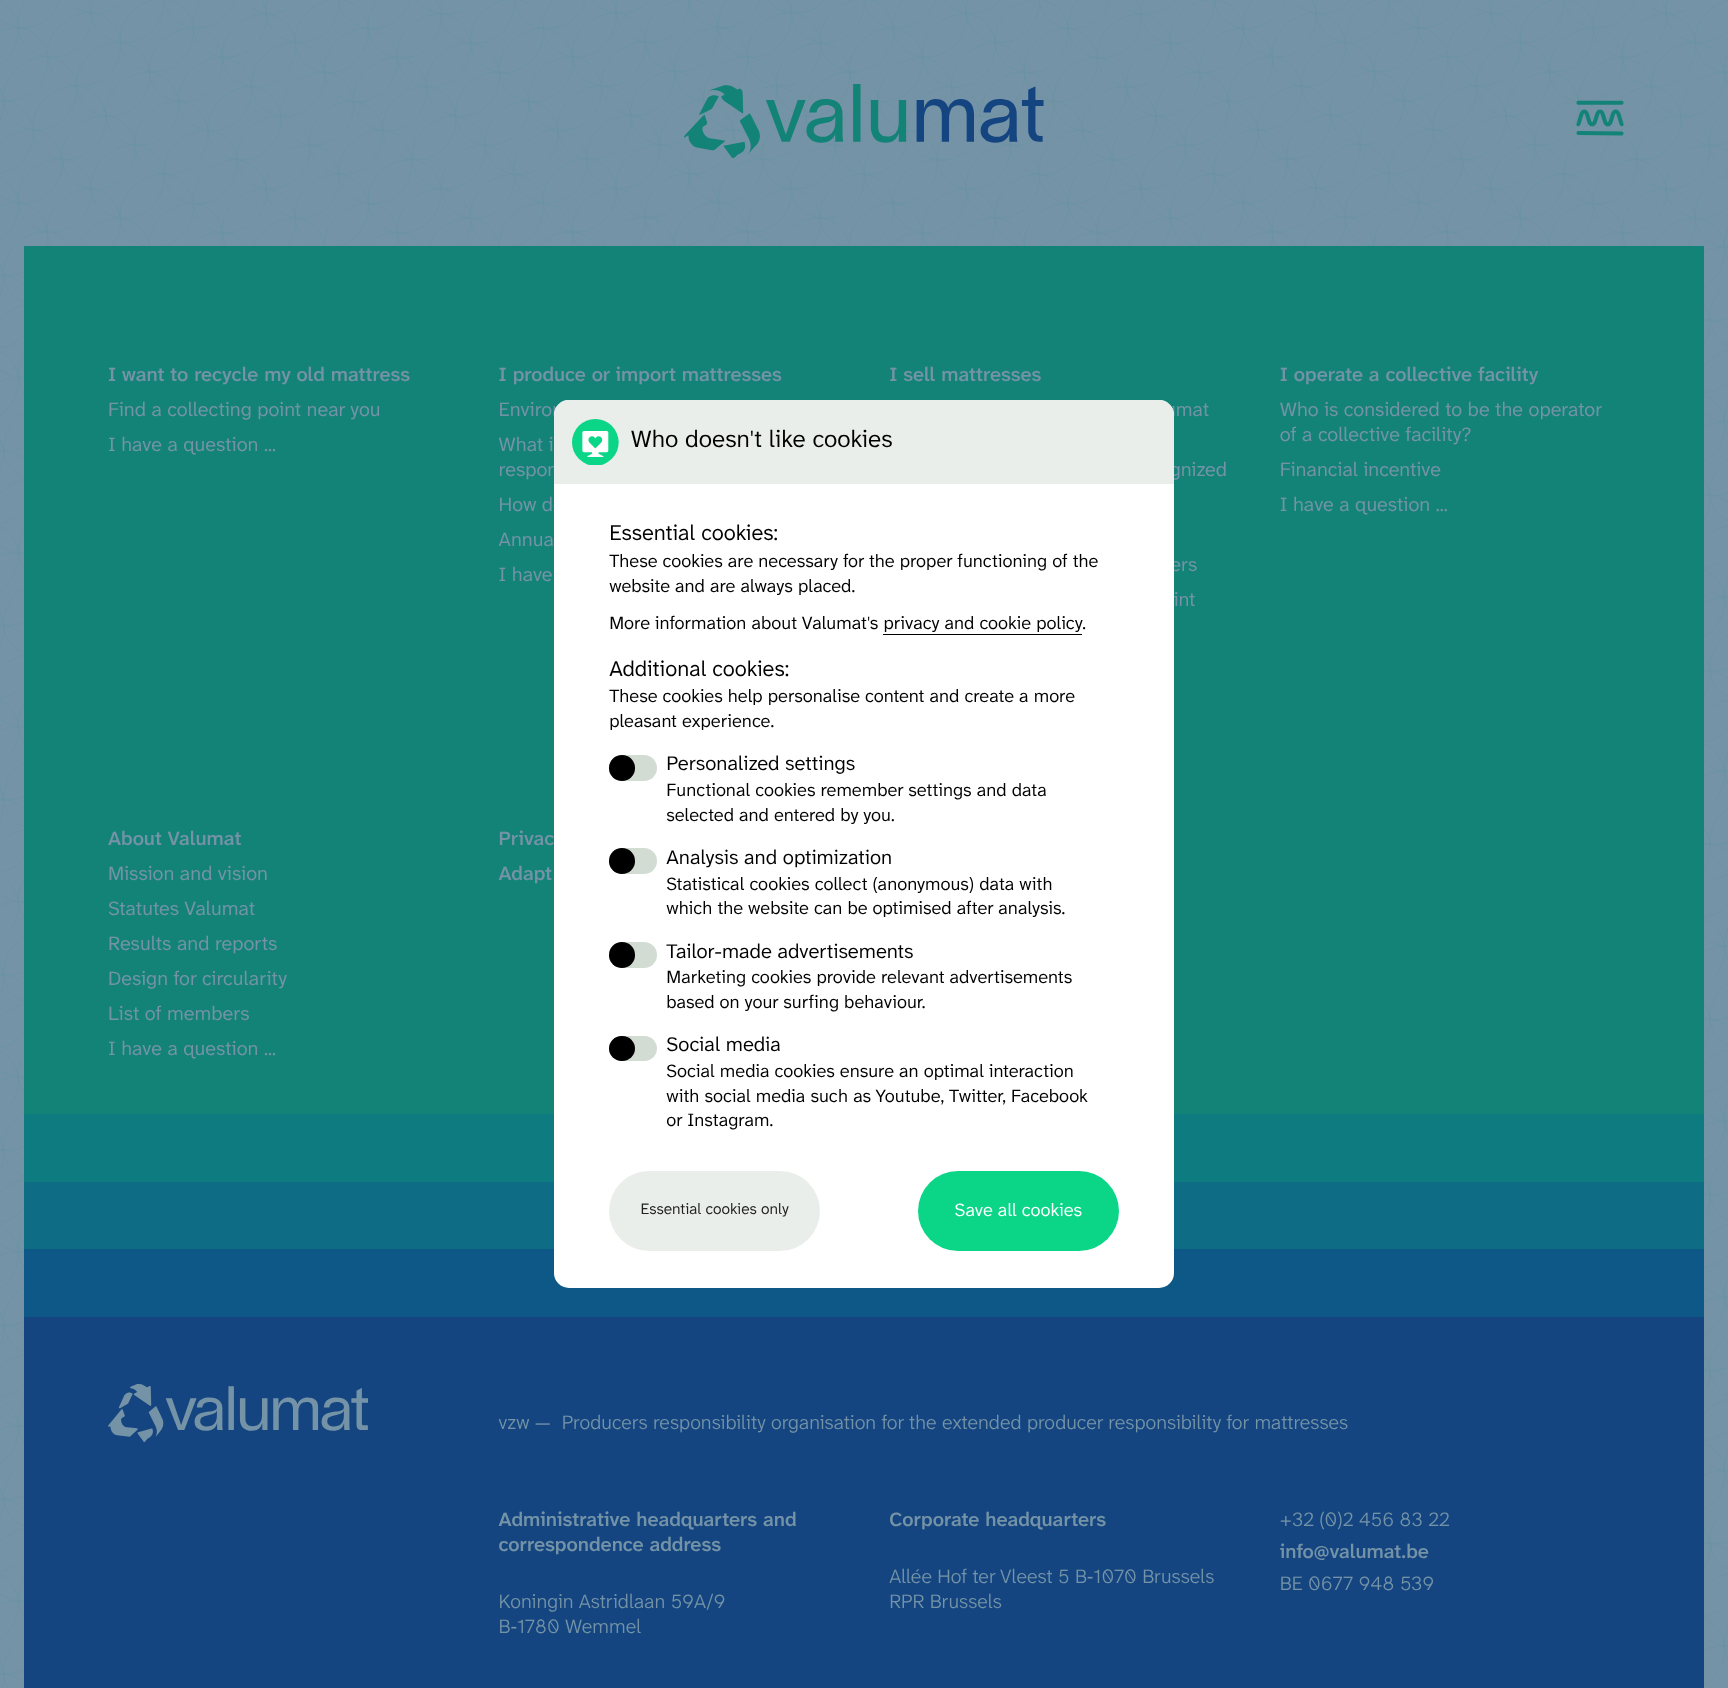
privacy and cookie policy (982, 624)
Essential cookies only (714, 1210)
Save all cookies (1018, 1211)
